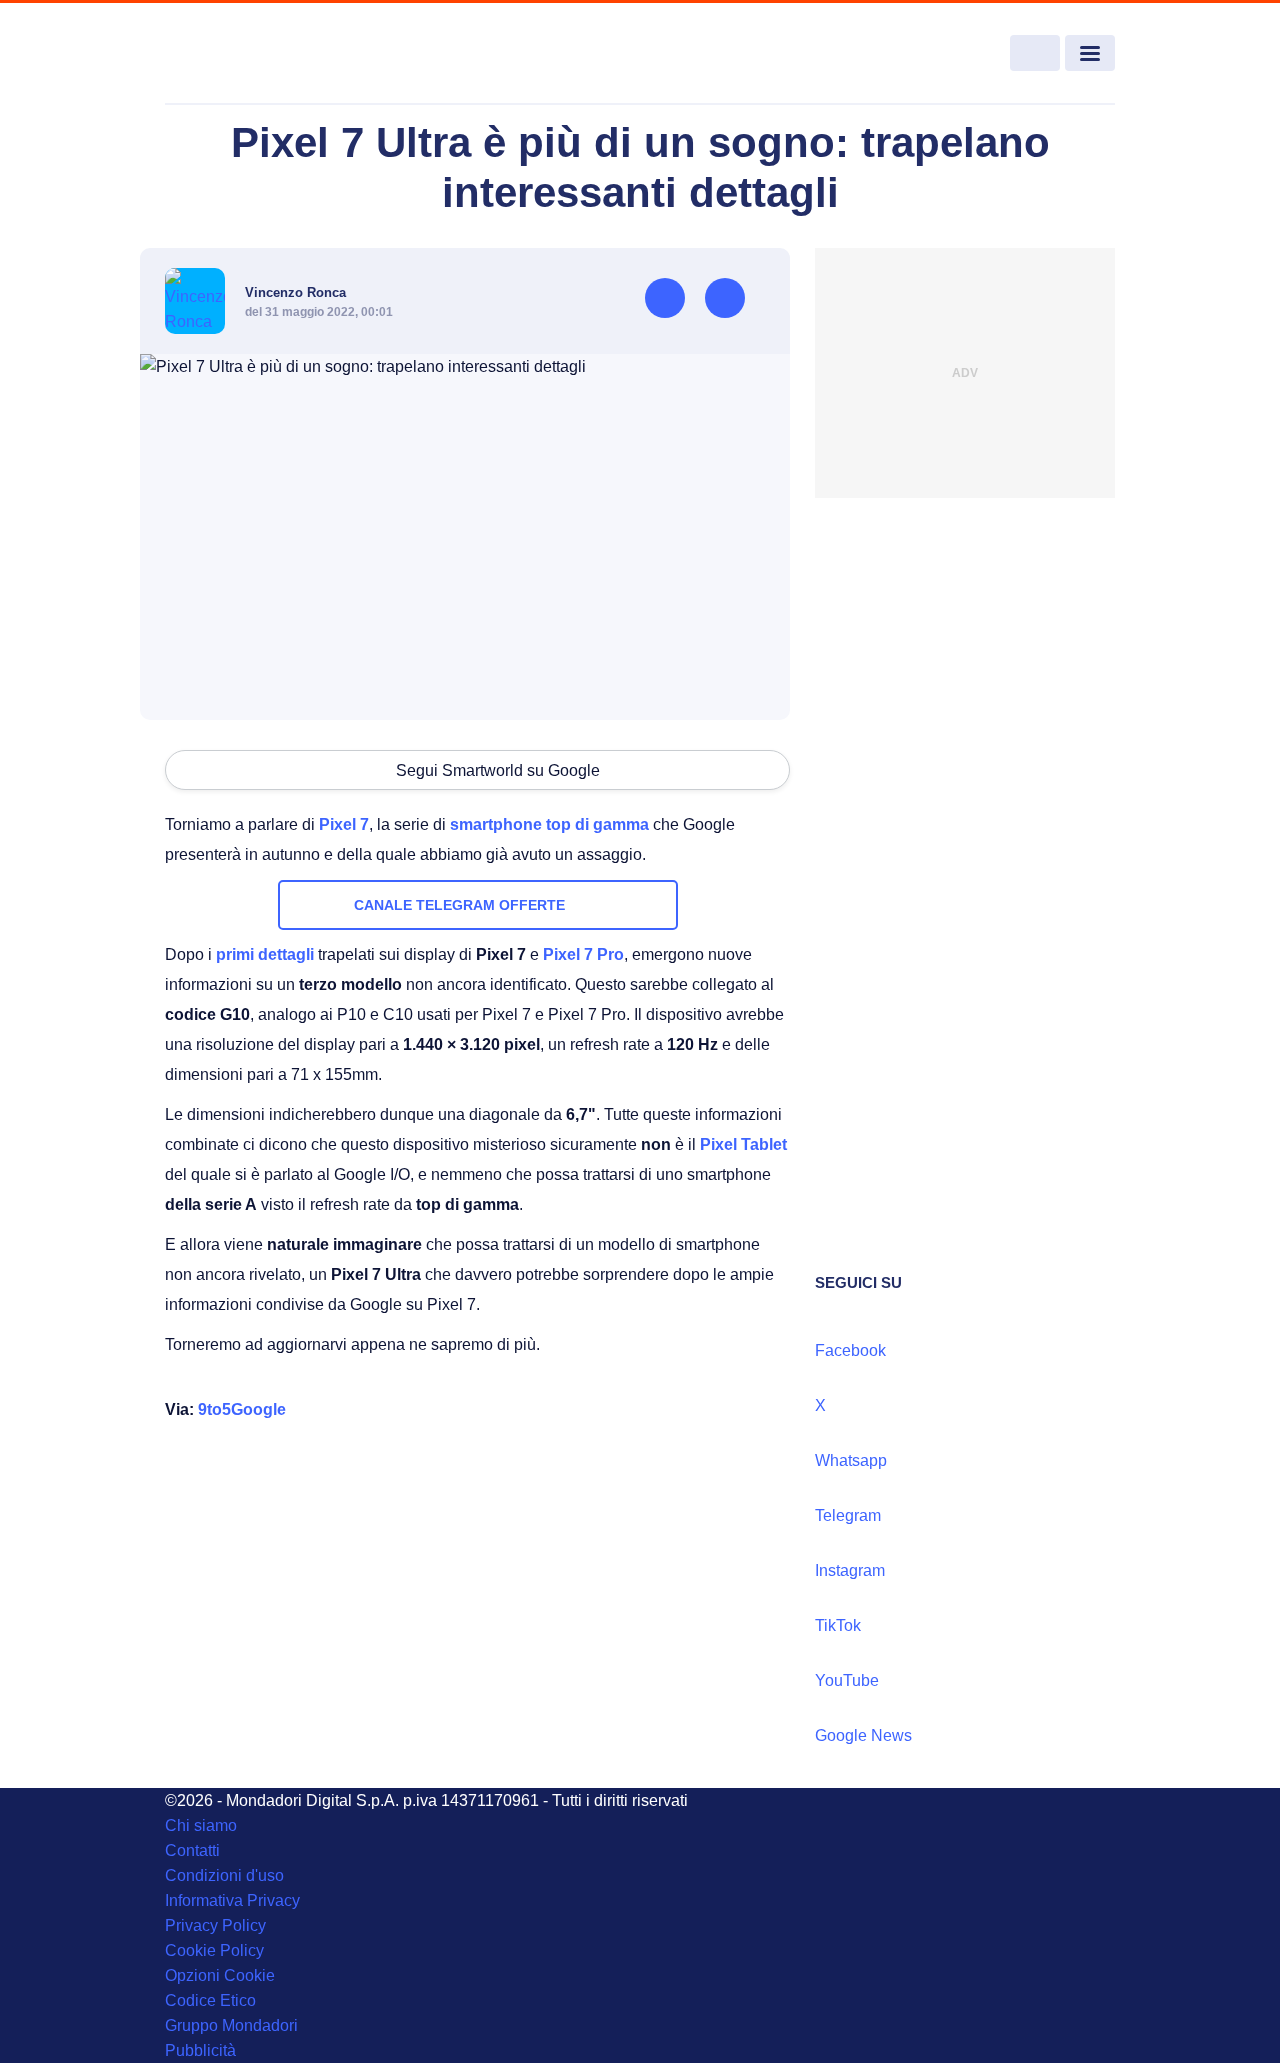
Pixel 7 (344, 824)
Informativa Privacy (232, 1900)
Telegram (848, 1515)
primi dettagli (265, 954)
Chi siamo (201, 1825)
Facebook (850, 1350)
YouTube (847, 1680)
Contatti (192, 1850)
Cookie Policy (214, 1950)
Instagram (850, 1570)
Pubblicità (200, 2050)
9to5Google (242, 1409)
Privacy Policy (215, 1925)
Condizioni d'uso (224, 1875)
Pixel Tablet (743, 1144)
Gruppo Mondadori (231, 2025)
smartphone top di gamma (549, 824)
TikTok (838, 1625)
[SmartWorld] (261, 54)
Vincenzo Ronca (295, 292)
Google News (863, 1735)
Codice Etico (210, 2000)
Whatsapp (851, 1460)
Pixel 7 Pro (583, 954)
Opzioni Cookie (220, 1975)
